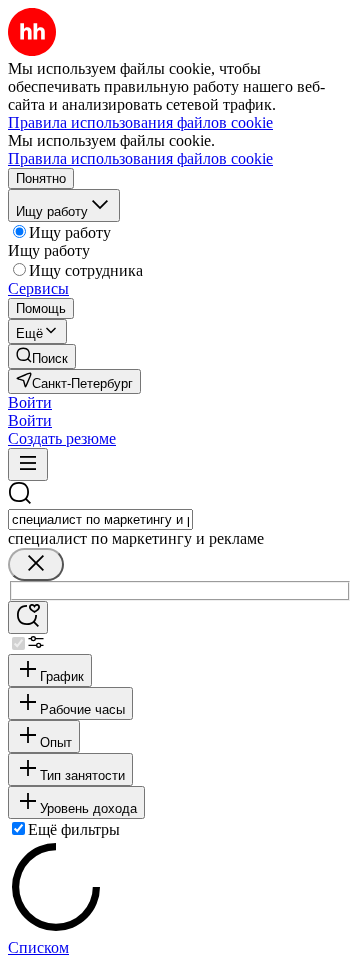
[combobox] (100, 519)
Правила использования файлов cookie (140, 158)
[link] (42, 356)
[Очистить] (36, 564)
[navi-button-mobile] (28, 464)
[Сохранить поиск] (28, 617)
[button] (30, 402)
